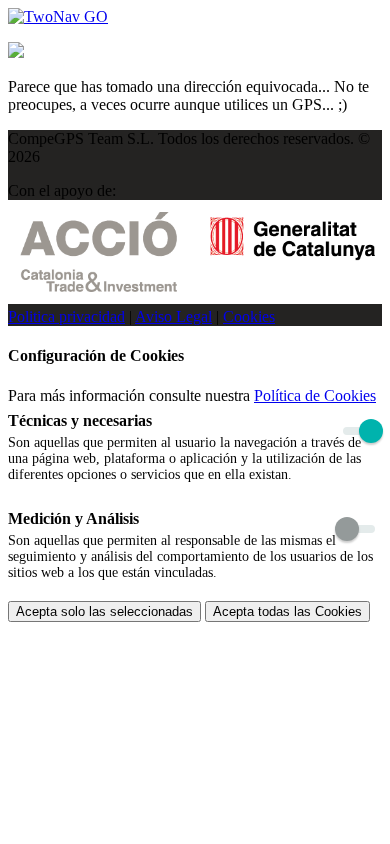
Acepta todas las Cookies (287, 611)
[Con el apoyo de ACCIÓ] (197, 298)
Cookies (249, 316)
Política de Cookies (315, 395)
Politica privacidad (66, 316)
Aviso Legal (173, 316)
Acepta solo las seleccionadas (104, 611)
